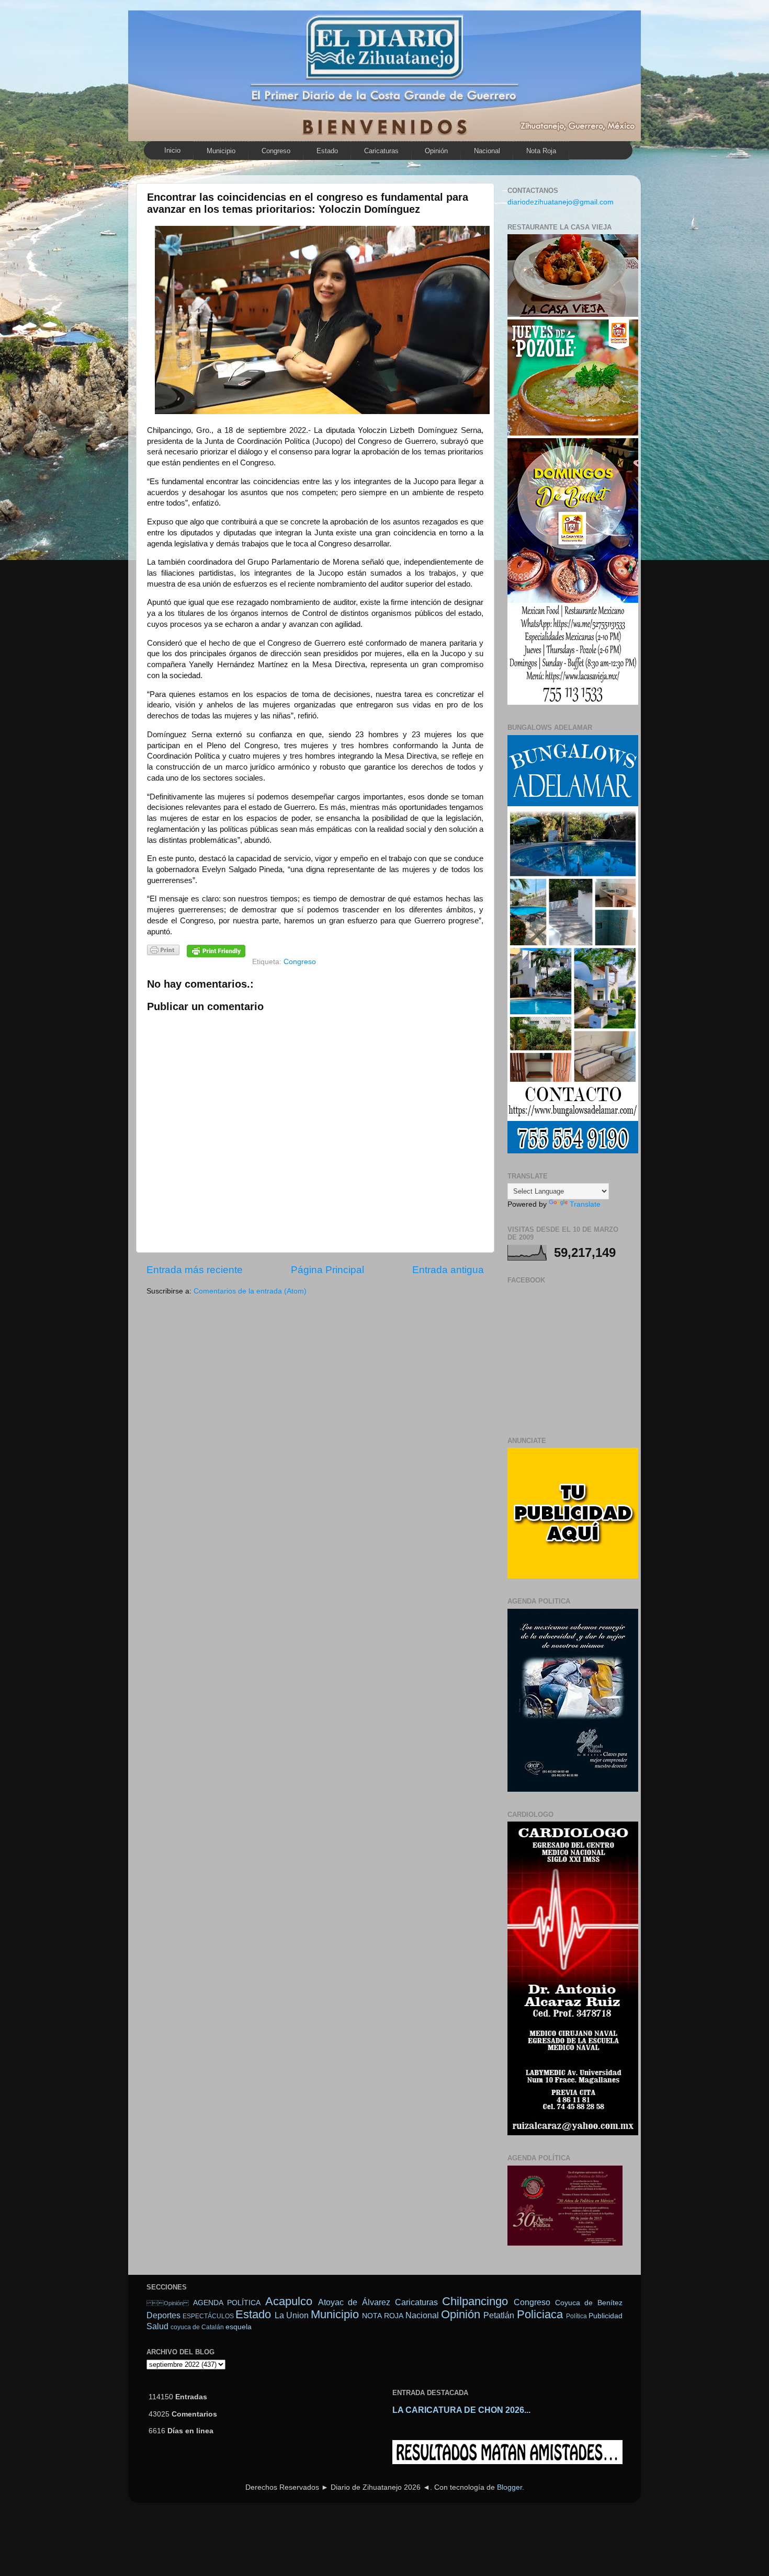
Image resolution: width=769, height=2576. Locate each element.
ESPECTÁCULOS (208, 2316)
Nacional (487, 151)
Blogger (510, 2487)
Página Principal (327, 1270)
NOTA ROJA (382, 2316)
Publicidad (606, 2316)
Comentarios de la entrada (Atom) (250, 1291)
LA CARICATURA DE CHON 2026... (461, 2410)
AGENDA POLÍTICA (227, 2303)
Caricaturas (381, 151)
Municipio (221, 151)
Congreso (276, 151)
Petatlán (499, 2315)
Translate (585, 1204)
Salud (157, 2326)
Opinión (436, 151)
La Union (292, 2315)
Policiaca (540, 2314)
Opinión (168, 2303)
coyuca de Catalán (197, 2327)
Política (576, 2316)
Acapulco (289, 2301)
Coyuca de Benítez (589, 2303)
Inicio (172, 150)
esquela (239, 2327)
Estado (327, 151)
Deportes (163, 2315)
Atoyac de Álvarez (354, 2302)
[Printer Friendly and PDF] (163, 952)
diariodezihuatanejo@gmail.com (561, 202)
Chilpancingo (475, 2301)
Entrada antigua (448, 1270)
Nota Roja (541, 151)
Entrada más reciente (195, 1270)
